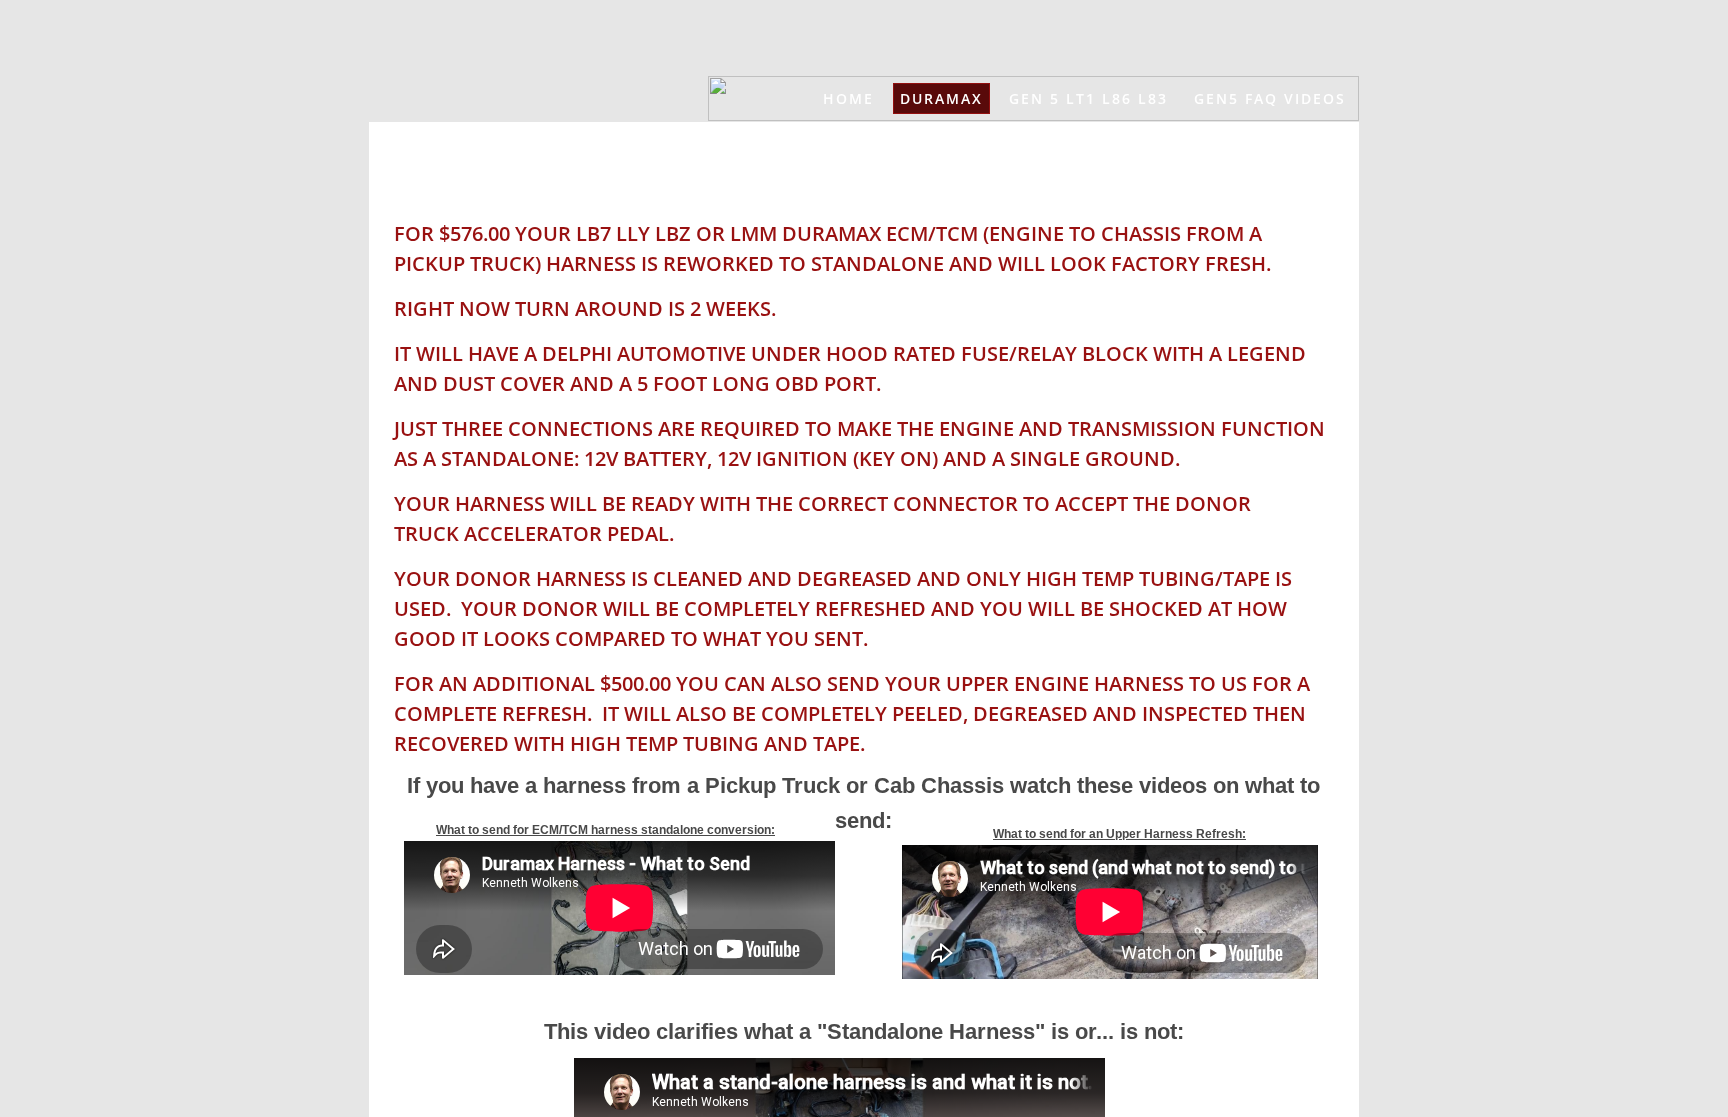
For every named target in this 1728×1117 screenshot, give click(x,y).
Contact (1161, 143)
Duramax (941, 98)
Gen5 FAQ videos (1270, 98)
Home (848, 98)
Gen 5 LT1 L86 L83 (1088, 98)
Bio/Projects (1286, 143)
